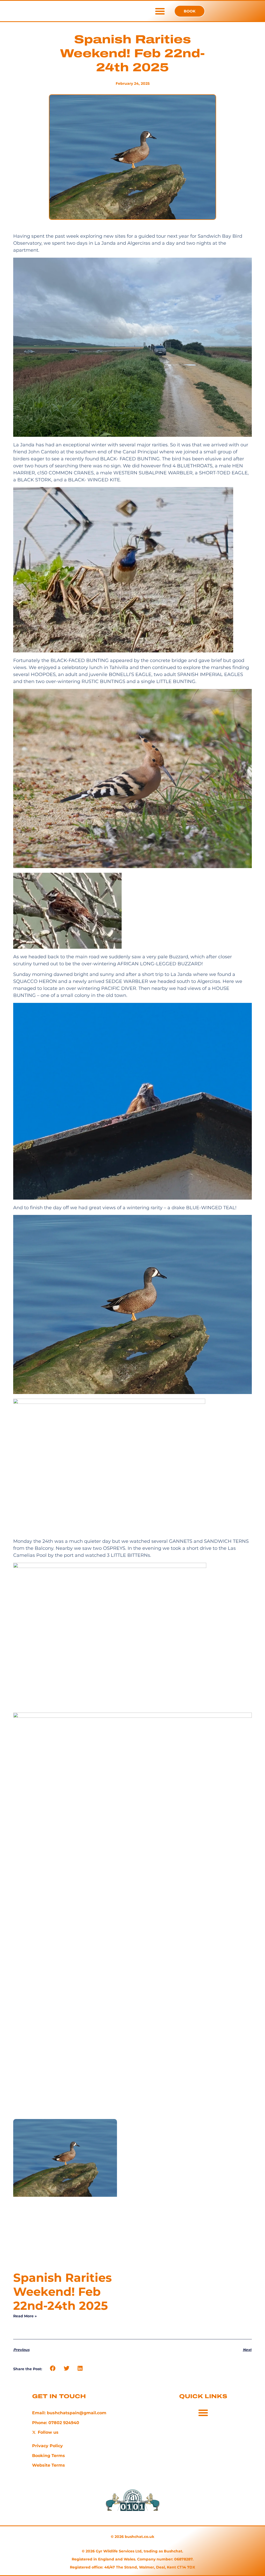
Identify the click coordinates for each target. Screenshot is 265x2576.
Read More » (25, 2316)
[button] (160, 11)
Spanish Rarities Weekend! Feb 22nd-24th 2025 (62, 2292)
